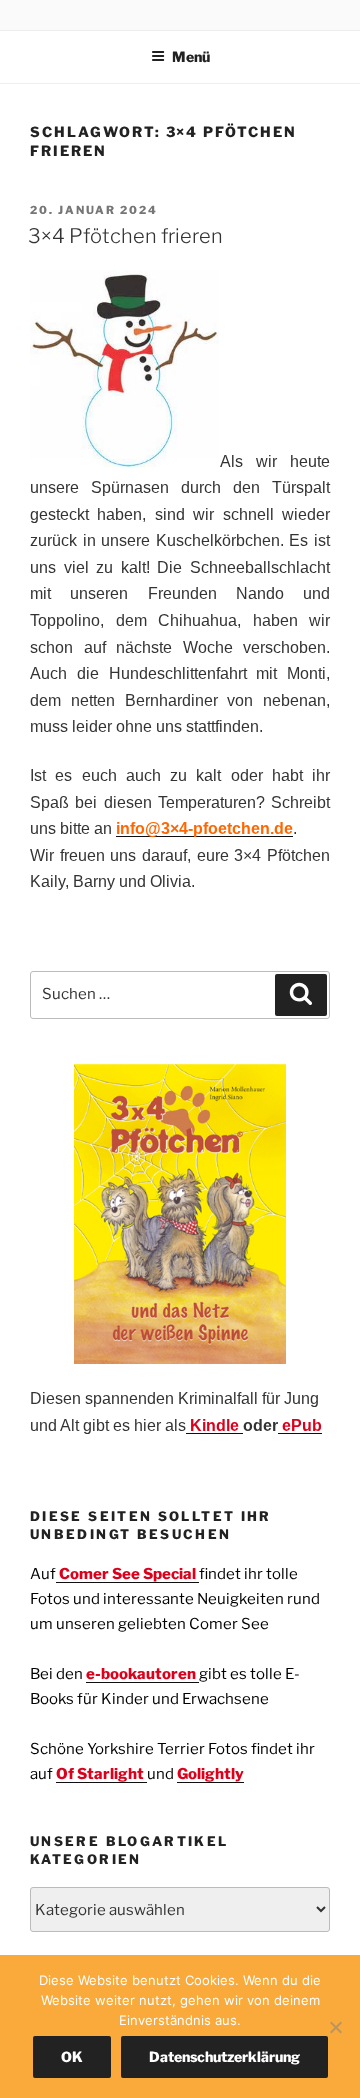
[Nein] (335, 2027)
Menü (191, 56)
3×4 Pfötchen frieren (125, 236)
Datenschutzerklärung (224, 2056)
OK (72, 2056)
